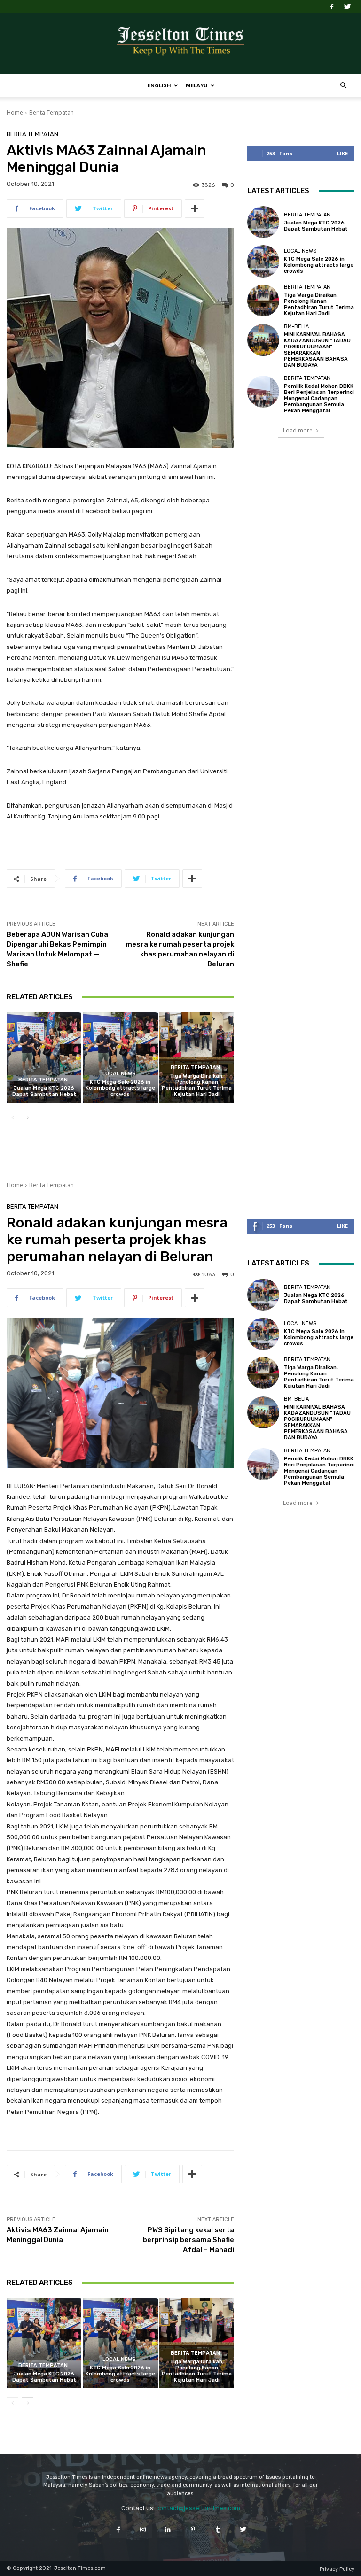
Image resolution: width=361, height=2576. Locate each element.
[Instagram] (143, 2529)
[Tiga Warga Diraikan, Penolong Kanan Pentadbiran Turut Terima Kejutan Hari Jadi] (197, 1057)
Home (15, 112)
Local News (119, 1074)
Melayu (197, 85)
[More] (195, 208)
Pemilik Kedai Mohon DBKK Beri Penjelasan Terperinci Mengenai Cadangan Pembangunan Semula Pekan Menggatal (319, 399)
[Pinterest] (193, 2529)
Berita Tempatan (51, 112)
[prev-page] (12, 1118)
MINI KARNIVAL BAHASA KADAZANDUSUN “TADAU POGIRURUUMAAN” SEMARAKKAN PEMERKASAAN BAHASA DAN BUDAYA (317, 350)
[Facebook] (332, 7)
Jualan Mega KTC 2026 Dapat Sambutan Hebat (44, 1091)
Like (342, 153)
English (159, 85)
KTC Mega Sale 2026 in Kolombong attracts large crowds (120, 1088)
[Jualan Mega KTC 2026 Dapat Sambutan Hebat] (44, 1057)
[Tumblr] (218, 2529)
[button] (343, 86)
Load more (298, 430)
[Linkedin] (168, 2529)
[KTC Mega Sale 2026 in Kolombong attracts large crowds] (120, 1057)
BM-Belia (296, 327)
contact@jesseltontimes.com (198, 2508)
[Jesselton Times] (180, 44)
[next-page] (27, 1118)
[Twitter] (347, 7)
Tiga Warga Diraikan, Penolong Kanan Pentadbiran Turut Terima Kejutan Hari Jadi (197, 1085)
